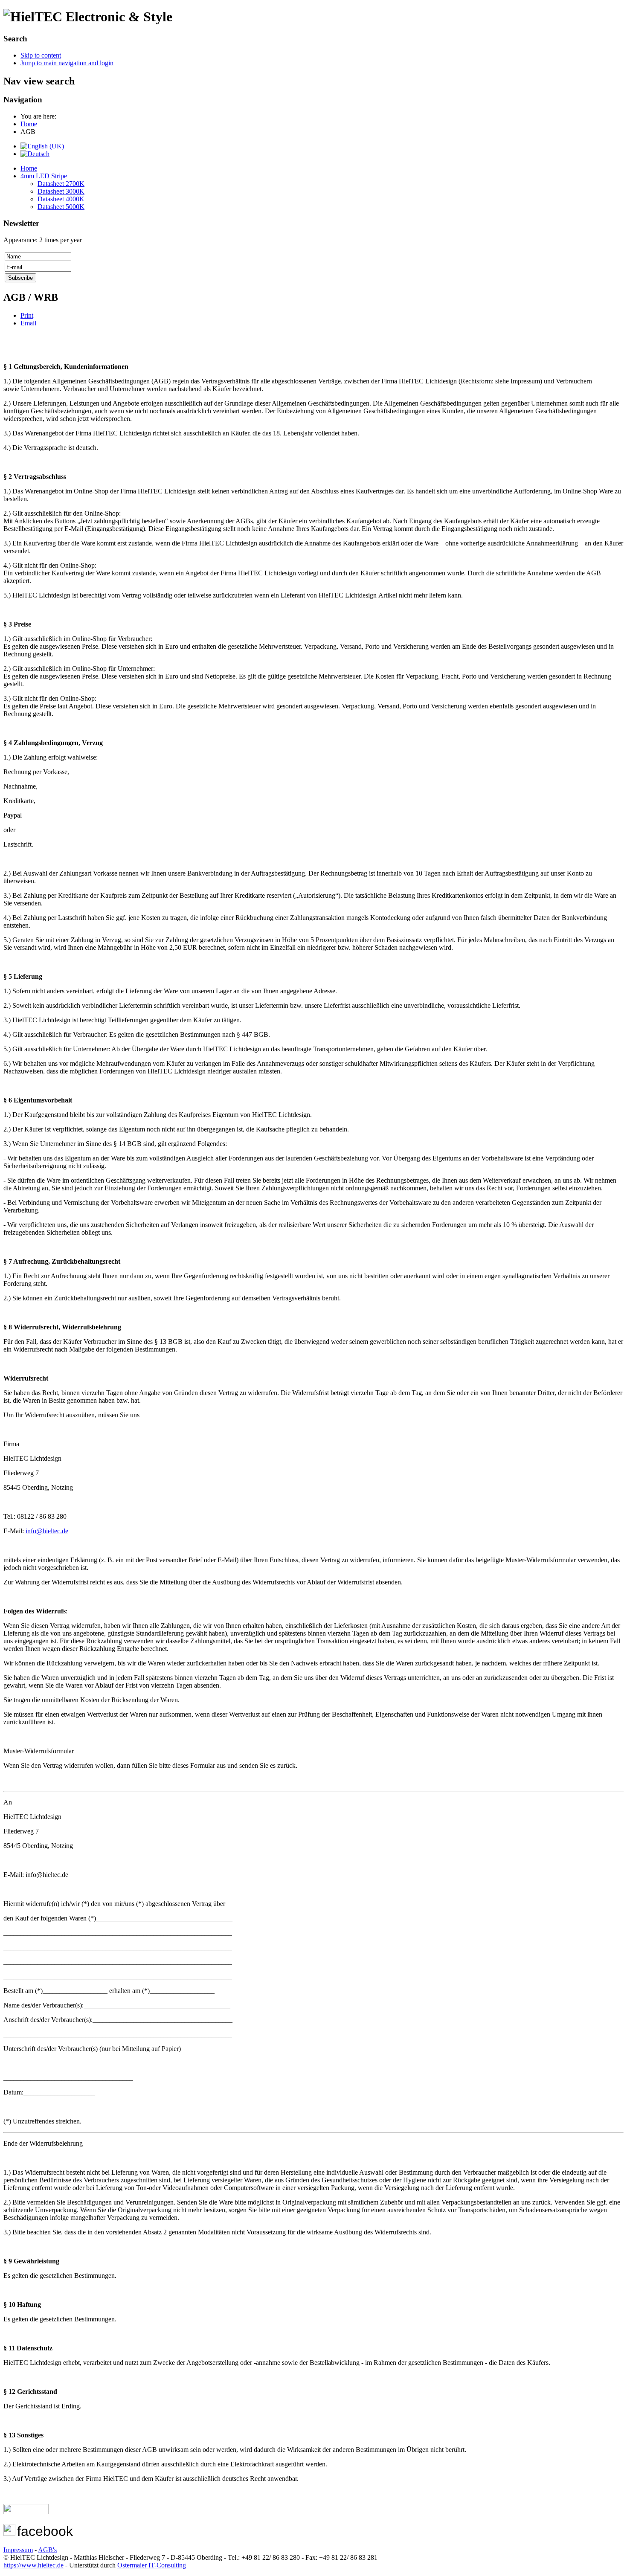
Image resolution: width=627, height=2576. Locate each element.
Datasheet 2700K (61, 184)
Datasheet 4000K (61, 199)
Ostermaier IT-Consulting (152, 2565)
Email (28, 323)
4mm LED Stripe (44, 176)
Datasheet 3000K (61, 191)
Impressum (18, 2550)
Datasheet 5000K (61, 207)
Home (29, 168)
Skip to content (41, 55)
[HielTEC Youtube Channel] (26, 2512)
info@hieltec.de (47, 1531)
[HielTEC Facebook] (9, 2534)
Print (27, 315)
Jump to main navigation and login (67, 63)
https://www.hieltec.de (33, 2565)
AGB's (47, 2550)
